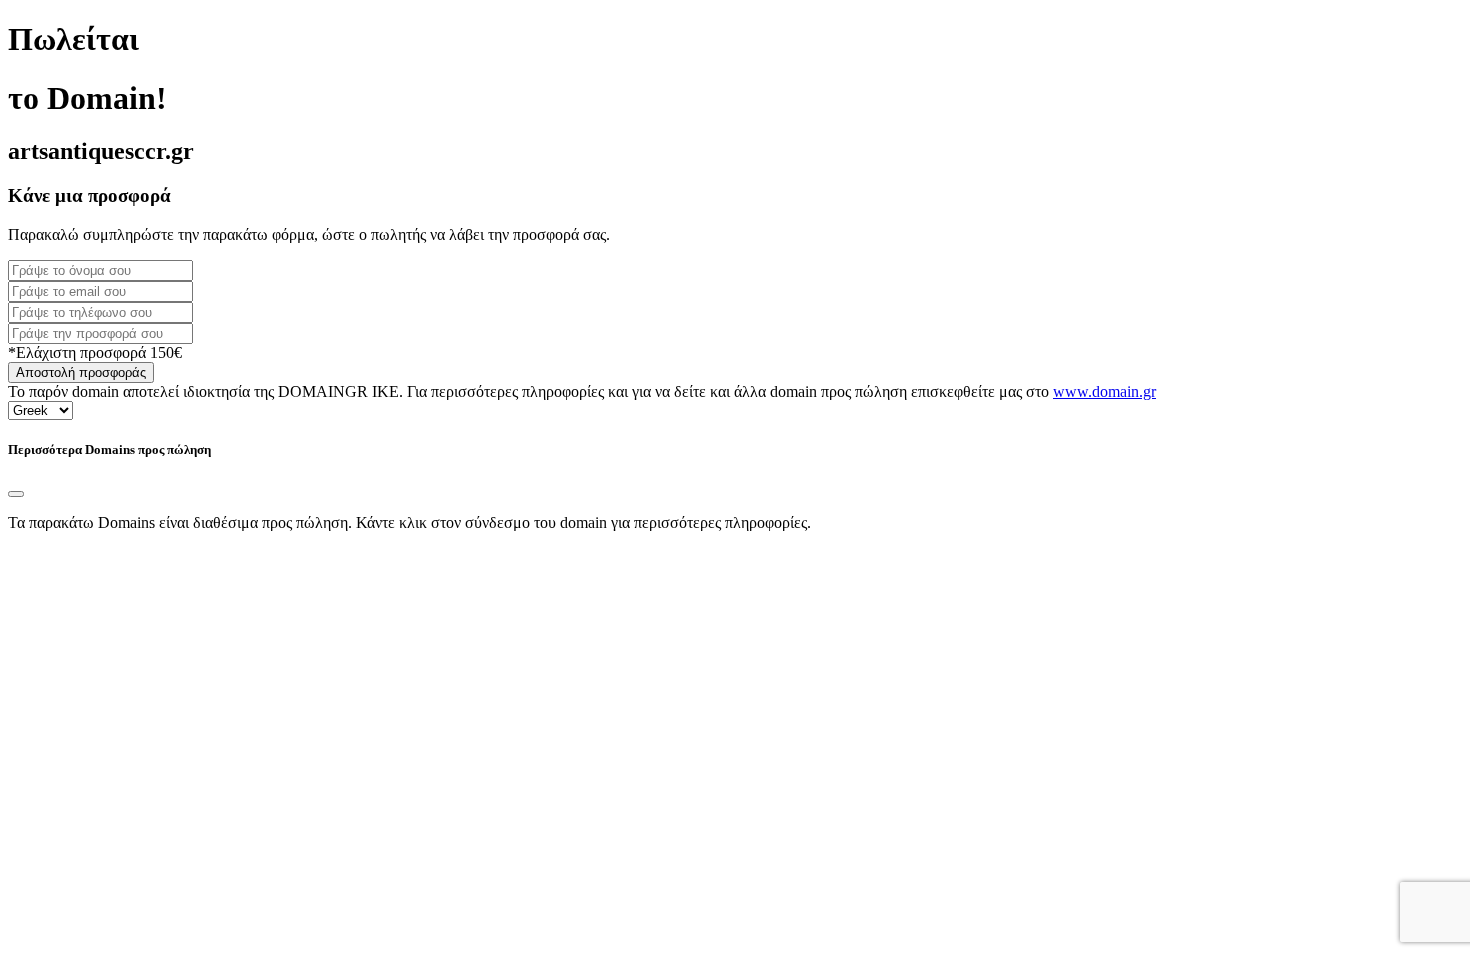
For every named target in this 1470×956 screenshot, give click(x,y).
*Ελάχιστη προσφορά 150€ (95, 352)
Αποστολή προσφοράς (81, 372)
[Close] (16, 494)
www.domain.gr (1104, 391)
